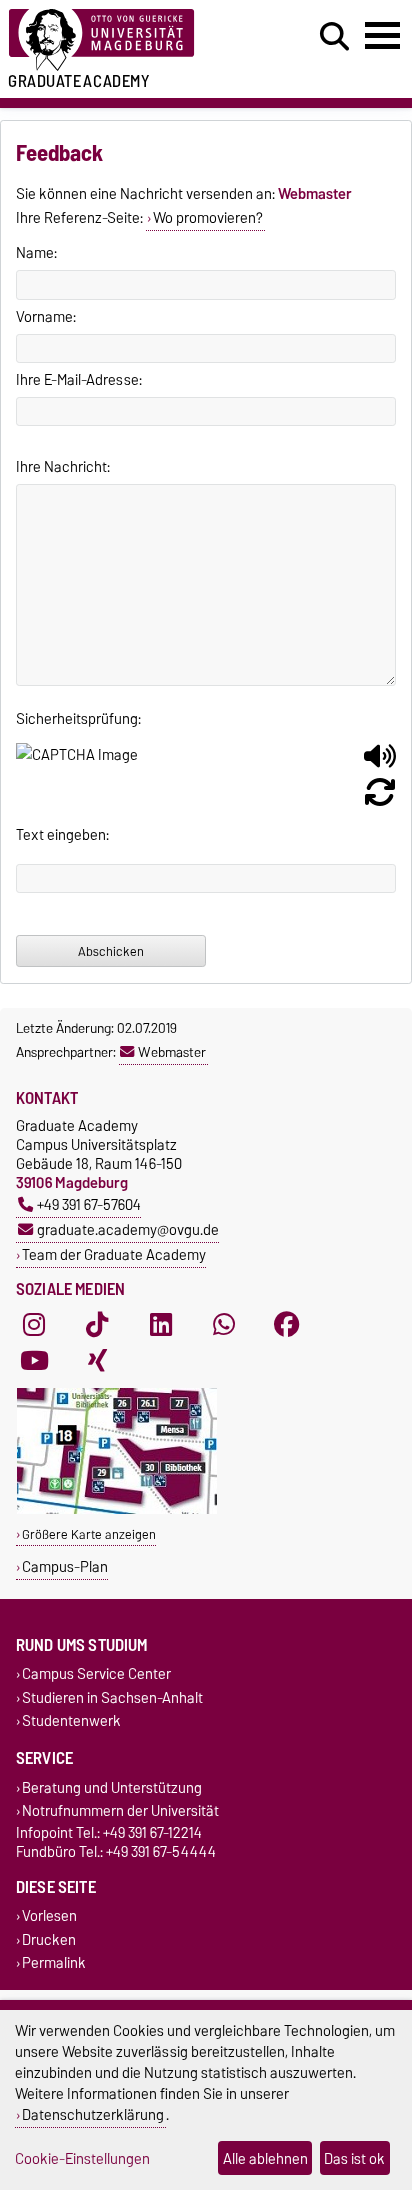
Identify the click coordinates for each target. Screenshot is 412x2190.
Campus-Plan (65, 1566)
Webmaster (172, 1052)
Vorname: (46, 317)
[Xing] (97, 1361)
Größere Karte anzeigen (89, 1534)
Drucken (49, 1939)
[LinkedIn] (161, 1325)
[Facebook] (287, 1325)
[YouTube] (34, 1361)
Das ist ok (354, 2158)
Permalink (54, 1962)
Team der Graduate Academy (114, 1254)
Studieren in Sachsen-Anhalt (112, 1697)
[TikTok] (97, 1325)
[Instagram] (34, 1325)
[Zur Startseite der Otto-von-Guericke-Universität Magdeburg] (127, 40)
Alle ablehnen (265, 2158)
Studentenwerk (71, 1720)
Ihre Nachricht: (63, 467)
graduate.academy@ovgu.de (128, 1229)
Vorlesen (49, 1916)
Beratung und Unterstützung (112, 1787)
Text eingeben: (62, 835)
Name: (36, 253)
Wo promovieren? (208, 218)
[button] (380, 764)
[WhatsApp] (224, 1325)
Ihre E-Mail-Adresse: (79, 380)
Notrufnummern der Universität (120, 1811)
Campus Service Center (96, 1674)
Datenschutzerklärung (93, 2114)
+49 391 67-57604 (89, 1204)
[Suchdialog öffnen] (334, 37)
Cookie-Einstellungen (82, 2158)
